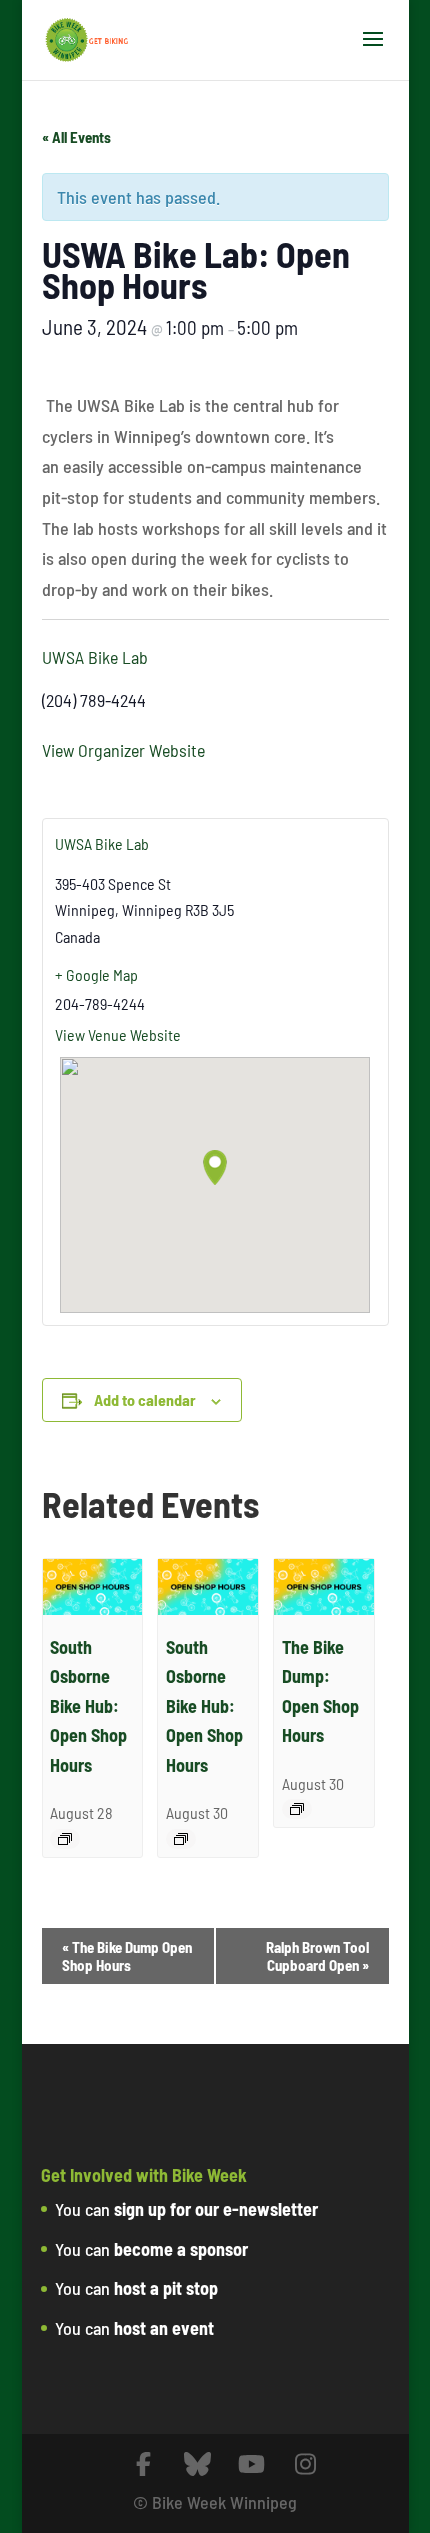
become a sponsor (181, 2249)
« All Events (76, 137)
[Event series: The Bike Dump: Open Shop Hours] (297, 1809)
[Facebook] (144, 2464)
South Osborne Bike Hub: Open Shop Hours (88, 1706)
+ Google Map (96, 974)
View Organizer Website (123, 750)
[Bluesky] (198, 2464)
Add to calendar (145, 1399)
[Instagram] (306, 2464)
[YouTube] (252, 2464)
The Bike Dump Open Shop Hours (127, 1956)
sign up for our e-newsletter (216, 2209)
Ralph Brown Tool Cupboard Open (317, 1956)
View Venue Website (118, 1034)
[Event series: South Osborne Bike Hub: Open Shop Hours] (65, 1839)
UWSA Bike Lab (95, 657)
